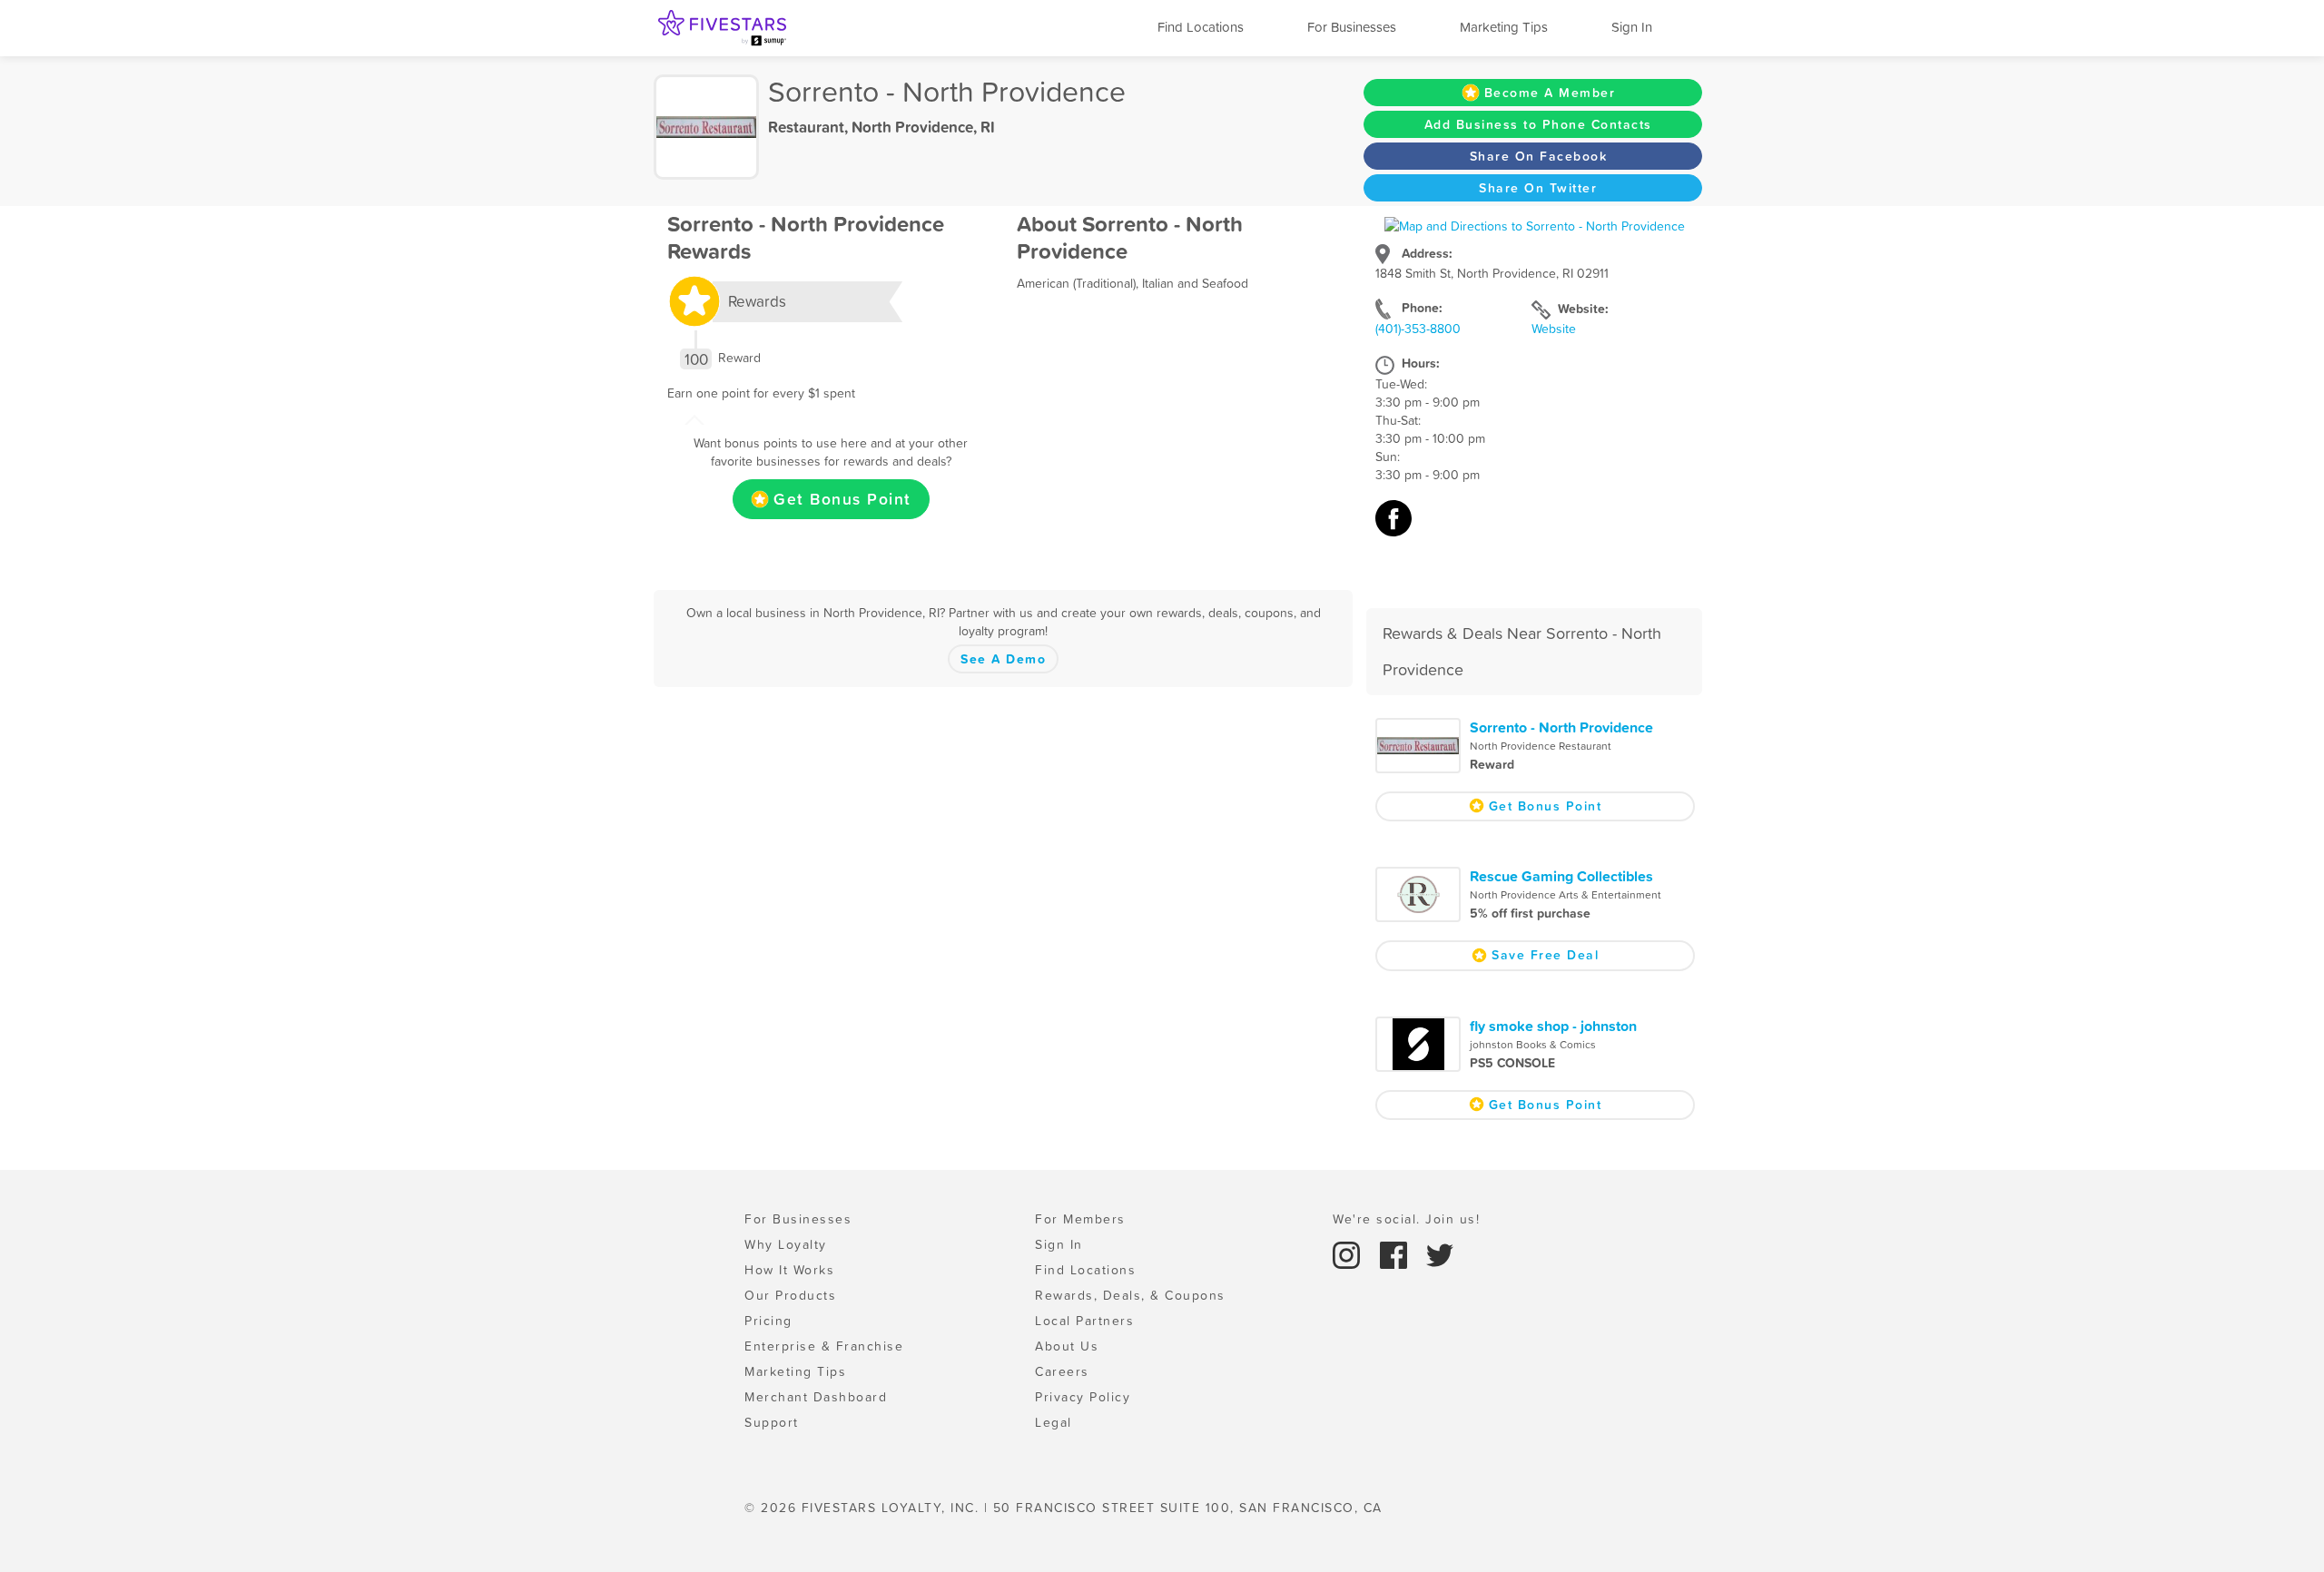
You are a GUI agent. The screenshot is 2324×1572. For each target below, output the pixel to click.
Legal (1054, 1422)
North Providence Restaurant (1541, 746)
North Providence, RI (923, 127)
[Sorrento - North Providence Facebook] (1393, 527)
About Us (1067, 1346)
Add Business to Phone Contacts (1538, 124)
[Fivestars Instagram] (1349, 1253)
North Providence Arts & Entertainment (1566, 895)
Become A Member (1550, 93)
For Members (1080, 1219)
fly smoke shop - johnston (1553, 1026)
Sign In (1632, 27)
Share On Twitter (1538, 188)
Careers (1062, 1371)
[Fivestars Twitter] (1440, 1253)
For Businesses (1352, 27)
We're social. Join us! (1406, 1219)
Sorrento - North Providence (1561, 727)
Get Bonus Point (842, 499)
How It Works (789, 1270)
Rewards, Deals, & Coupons (1130, 1295)
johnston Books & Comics (1533, 1045)
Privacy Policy (1083, 1397)
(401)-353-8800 (1418, 329)
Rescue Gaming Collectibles (1561, 876)
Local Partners (1084, 1321)
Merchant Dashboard (816, 1397)
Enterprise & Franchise (824, 1346)
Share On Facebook (1539, 156)
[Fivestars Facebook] (1396, 1253)
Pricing (768, 1321)
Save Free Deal (1545, 955)
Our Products (790, 1295)
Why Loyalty (786, 1244)
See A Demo (1003, 659)
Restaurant (806, 127)
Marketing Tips (1504, 27)
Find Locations (1201, 27)
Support (772, 1422)
